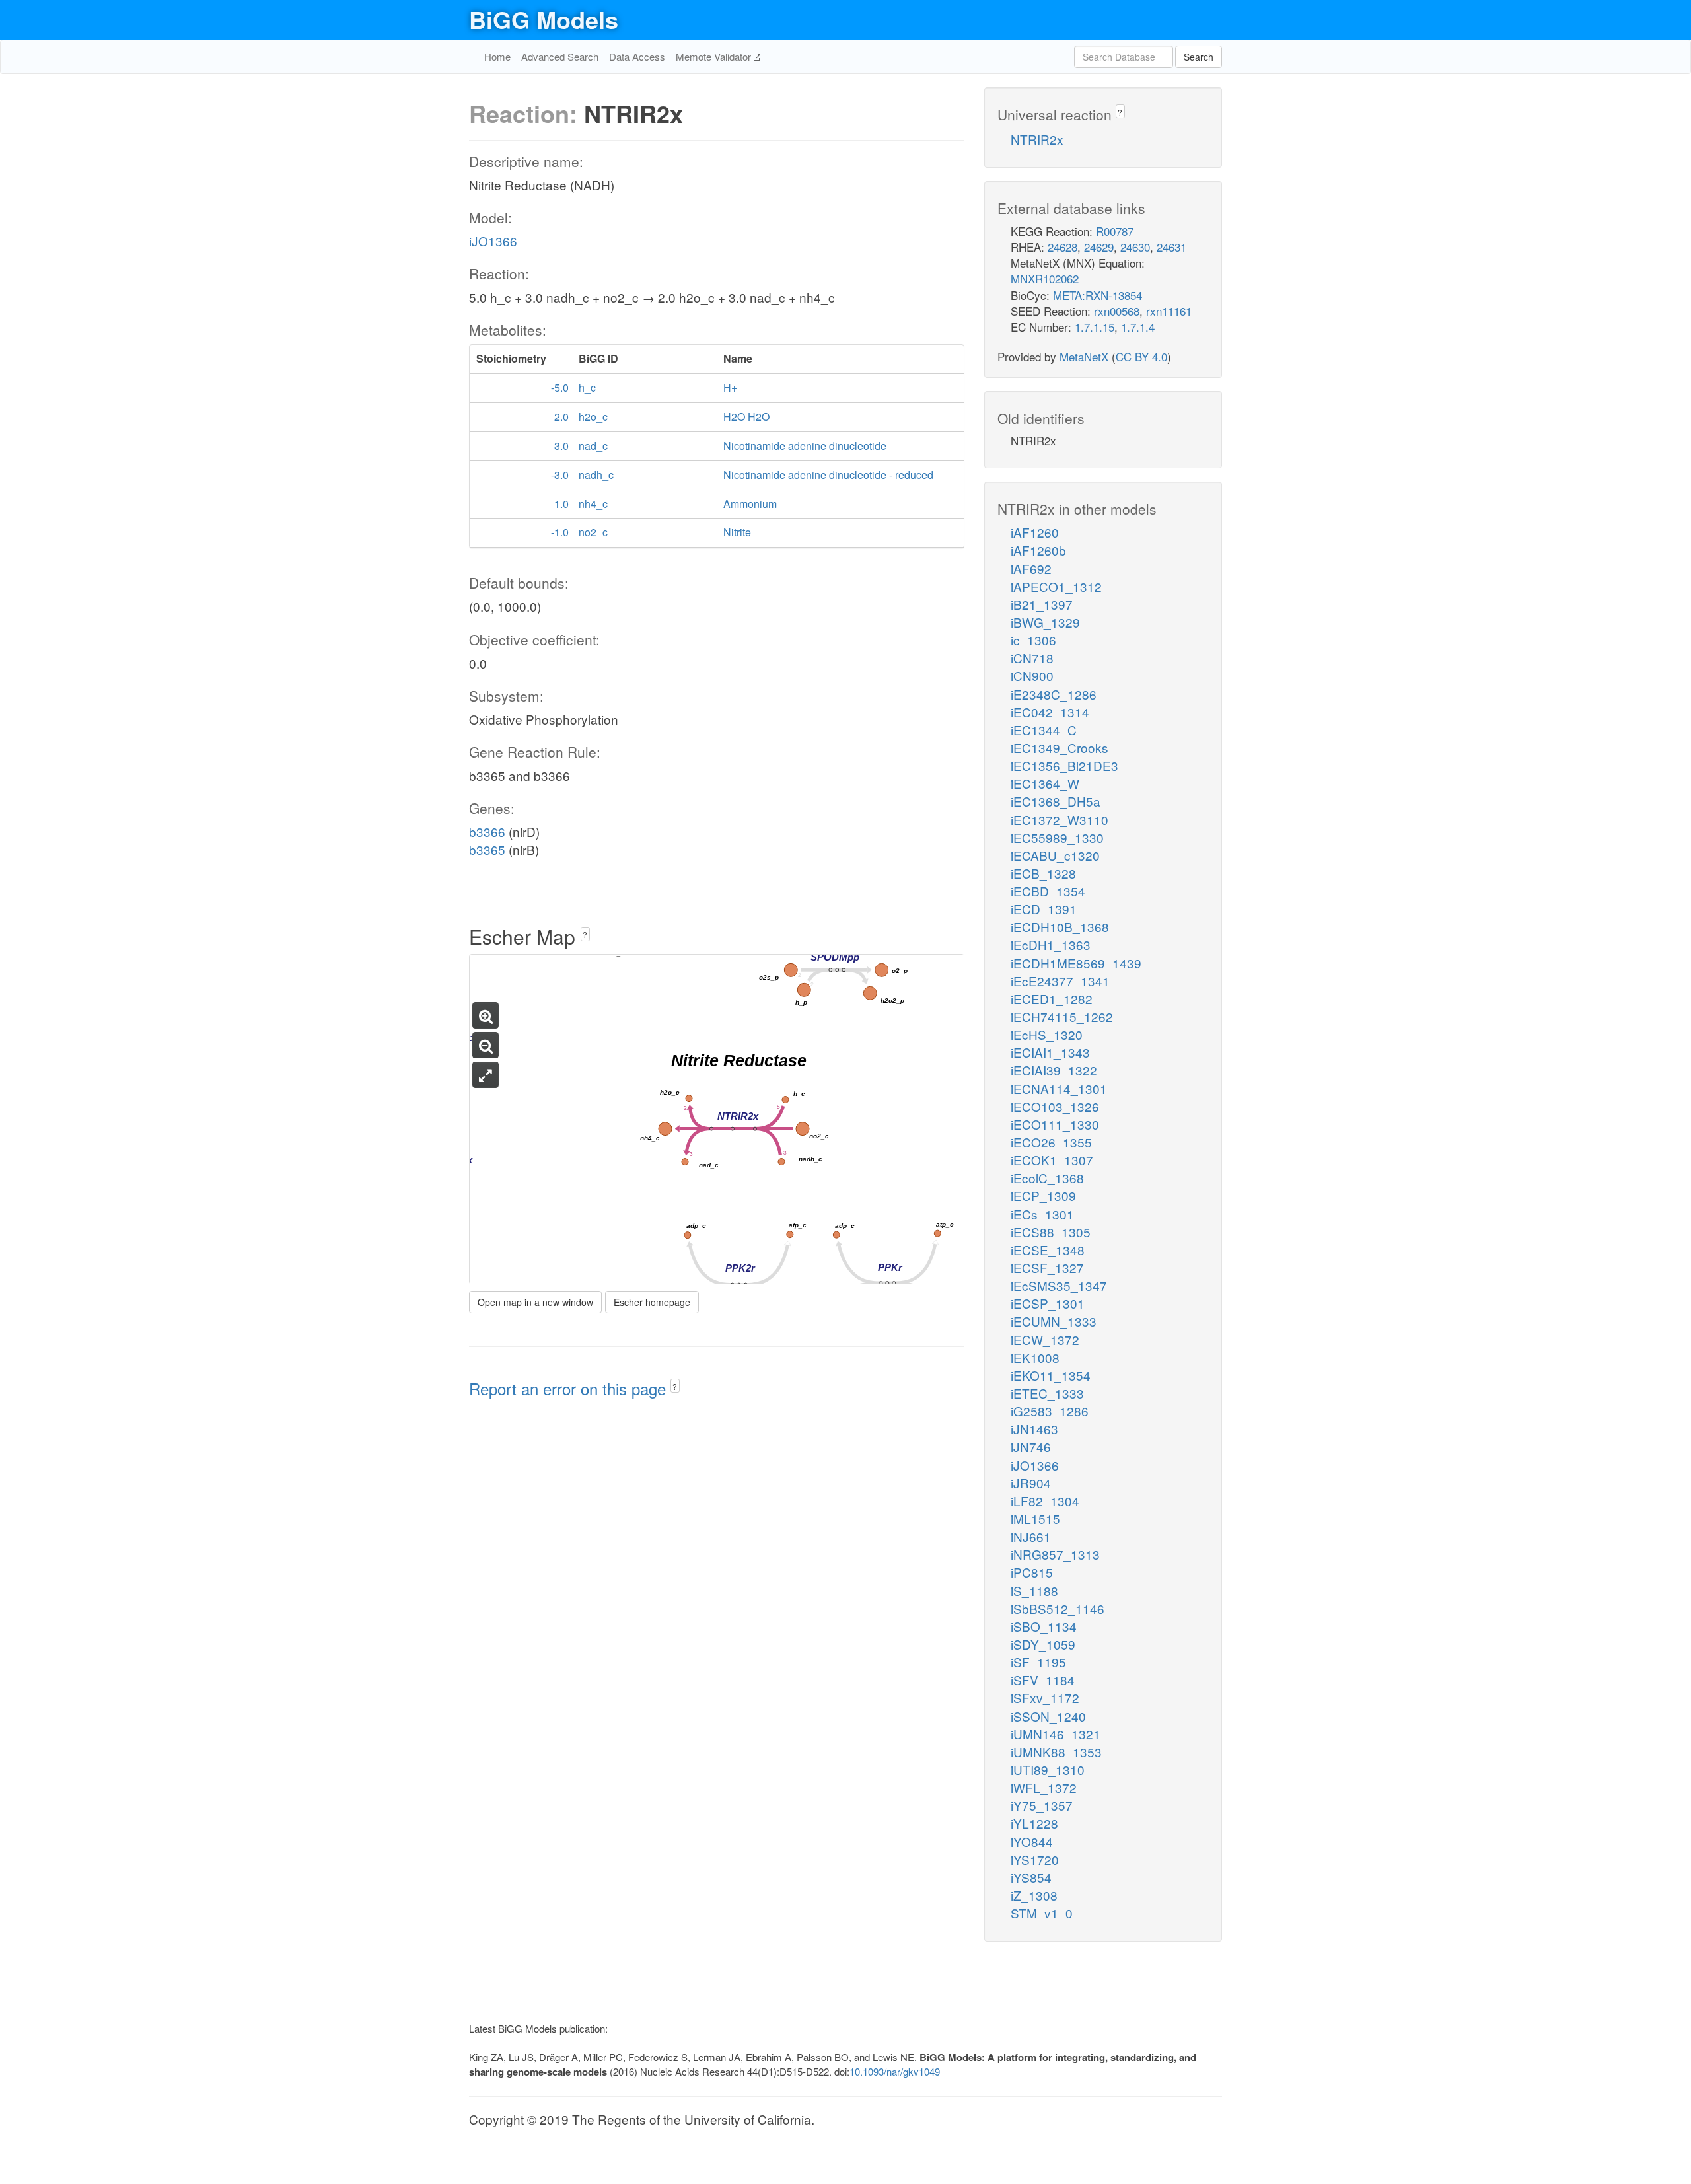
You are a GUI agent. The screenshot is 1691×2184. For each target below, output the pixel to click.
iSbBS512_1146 (1058, 1608)
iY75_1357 (1042, 1805)
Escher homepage (652, 1302)
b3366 (487, 831)
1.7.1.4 (1138, 327)
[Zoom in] (486, 1015)
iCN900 (1032, 675)
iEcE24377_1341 (1060, 981)
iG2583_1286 (1050, 1411)
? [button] (585, 934)
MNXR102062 (1045, 278)
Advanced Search (560, 56)
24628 (1062, 247)
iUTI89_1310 (1048, 1769)
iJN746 (1031, 1446)
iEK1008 (1035, 1357)
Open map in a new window (535, 1302)
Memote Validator (715, 56)
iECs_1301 (1042, 1214)
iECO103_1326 (1055, 1106)
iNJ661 (1031, 1536)
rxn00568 (1117, 311)
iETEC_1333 (1047, 1393)
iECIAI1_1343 (1050, 1052)
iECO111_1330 (1055, 1124)
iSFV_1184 (1043, 1680)
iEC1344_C (1044, 730)
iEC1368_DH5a (1056, 801)
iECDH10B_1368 (1060, 927)
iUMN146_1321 (1056, 1734)
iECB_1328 (1043, 873)
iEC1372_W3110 (1060, 819)
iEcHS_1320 (1047, 1034)
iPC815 (1032, 1572)
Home (497, 56)
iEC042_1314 (1050, 712)
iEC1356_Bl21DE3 (1064, 765)
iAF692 (1031, 568)
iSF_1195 (1038, 1662)
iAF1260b (1038, 550)
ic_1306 (1033, 640)
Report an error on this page (570, 1388)
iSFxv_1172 (1045, 1697)
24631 (1171, 247)
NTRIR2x (1037, 139)
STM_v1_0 (1042, 1913)
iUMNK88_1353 (1056, 1752)
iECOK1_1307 (1052, 1160)
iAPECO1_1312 (1056, 586)
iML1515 (1035, 1518)
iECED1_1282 (1052, 999)
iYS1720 (1035, 1859)
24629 (1099, 247)
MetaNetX (1084, 356)
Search (1199, 57)
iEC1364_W (1045, 783)
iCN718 (1032, 658)
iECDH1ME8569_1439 (1076, 963)
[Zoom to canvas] (486, 1075)
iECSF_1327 (1047, 1267)
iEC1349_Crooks (1060, 747)
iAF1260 (1035, 532)
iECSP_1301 (1048, 1303)
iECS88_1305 (1051, 1232)
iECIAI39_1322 (1054, 1070)
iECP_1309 (1043, 1195)
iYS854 (1031, 1877)
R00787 (1115, 231)
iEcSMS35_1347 (1059, 1285)
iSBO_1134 (1044, 1626)
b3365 (487, 849)
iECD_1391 (1044, 909)
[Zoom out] (486, 1045)
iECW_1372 (1045, 1339)
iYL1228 (1034, 1823)
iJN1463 (1034, 1429)
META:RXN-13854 (1097, 295)
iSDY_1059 (1043, 1644)
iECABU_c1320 (1055, 855)
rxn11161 (1169, 311)
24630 (1135, 247)
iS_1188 (1034, 1590)
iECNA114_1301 (1059, 1088)
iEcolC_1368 (1047, 1178)
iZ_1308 (1034, 1895)
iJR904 (1031, 1483)
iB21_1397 (1042, 604)
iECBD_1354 (1048, 891)
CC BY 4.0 (1141, 356)
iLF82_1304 (1045, 1501)
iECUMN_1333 (1054, 1321)
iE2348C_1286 (1054, 694)
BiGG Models (544, 19)
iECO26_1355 (1051, 1142)
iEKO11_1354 (1051, 1375)
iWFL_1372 (1044, 1787)
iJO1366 (493, 241)
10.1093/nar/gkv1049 (895, 2071)
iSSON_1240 (1048, 1716)
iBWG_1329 (1045, 622)
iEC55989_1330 (1057, 837)
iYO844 (1032, 1841)
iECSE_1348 (1048, 1250)
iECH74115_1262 (1062, 1016)
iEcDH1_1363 (1051, 944)
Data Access (637, 56)
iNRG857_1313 (1055, 1554)
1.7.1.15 (1095, 327)
